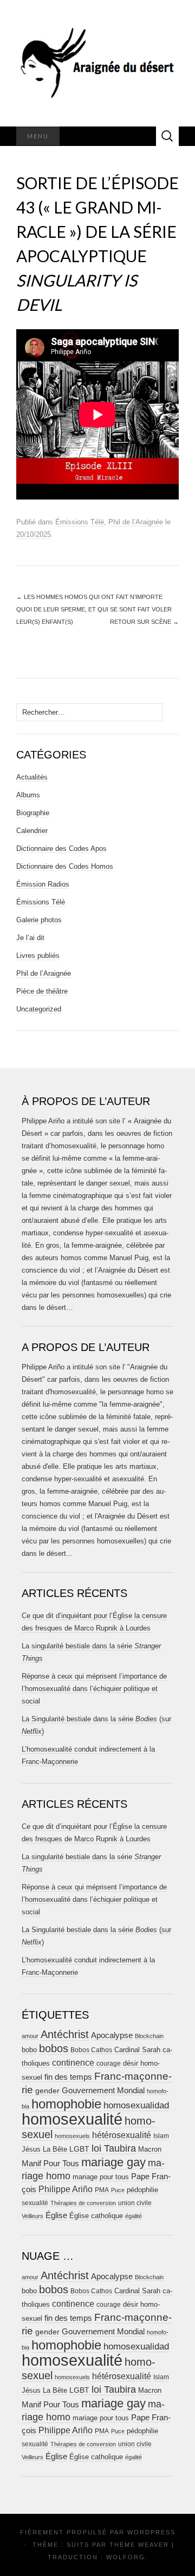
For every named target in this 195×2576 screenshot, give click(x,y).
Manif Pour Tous (50, 2164)
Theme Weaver (139, 2545)
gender (47, 2091)
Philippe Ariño (66, 2189)
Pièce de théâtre (42, 991)
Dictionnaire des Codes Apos (61, 848)
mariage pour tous (101, 2177)
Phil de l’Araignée (136, 522)
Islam (161, 2136)
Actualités (32, 777)
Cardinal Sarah (137, 2050)
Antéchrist (65, 2034)
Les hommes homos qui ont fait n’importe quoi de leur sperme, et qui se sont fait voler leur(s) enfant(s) (94, 609)
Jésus (31, 2149)
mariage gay (113, 2162)
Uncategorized (39, 1009)
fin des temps (68, 2077)
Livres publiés (38, 956)
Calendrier (32, 831)
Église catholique (96, 2216)
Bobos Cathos (91, 2050)
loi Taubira (114, 2148)
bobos (54, 2048)
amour (30, 2036)
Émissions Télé (80, 522)
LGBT (79, 2149)
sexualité (35, 2203)
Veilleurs (32, 2216)
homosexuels (72, 2136)
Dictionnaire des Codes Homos (65, 866)
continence (73, 2062)
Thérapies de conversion (83, 2203)
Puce (118, 2190)
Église (56, 2215)
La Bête (55, 2149)
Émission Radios (43, 884)
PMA (102, 2190)
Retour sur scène (144, 622)
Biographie (33, 813)
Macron (150, 2149)
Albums (28, 795)
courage (109, 2063)
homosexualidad (136, 2105)
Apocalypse (112, 2035)
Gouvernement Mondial (103, 2090)
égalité (134, 2216)
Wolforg (126, 2557)
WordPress (151, 2532)
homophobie (66, 2104)
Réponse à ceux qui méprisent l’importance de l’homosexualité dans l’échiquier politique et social (94, 1689)
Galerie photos (39, 920)
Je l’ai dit (30, 938)
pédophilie (142, 2190)
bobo (29, 2050)
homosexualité (72, 2119)
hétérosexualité (122, 2135)
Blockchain (149, 2036)
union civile (135, 2203)
